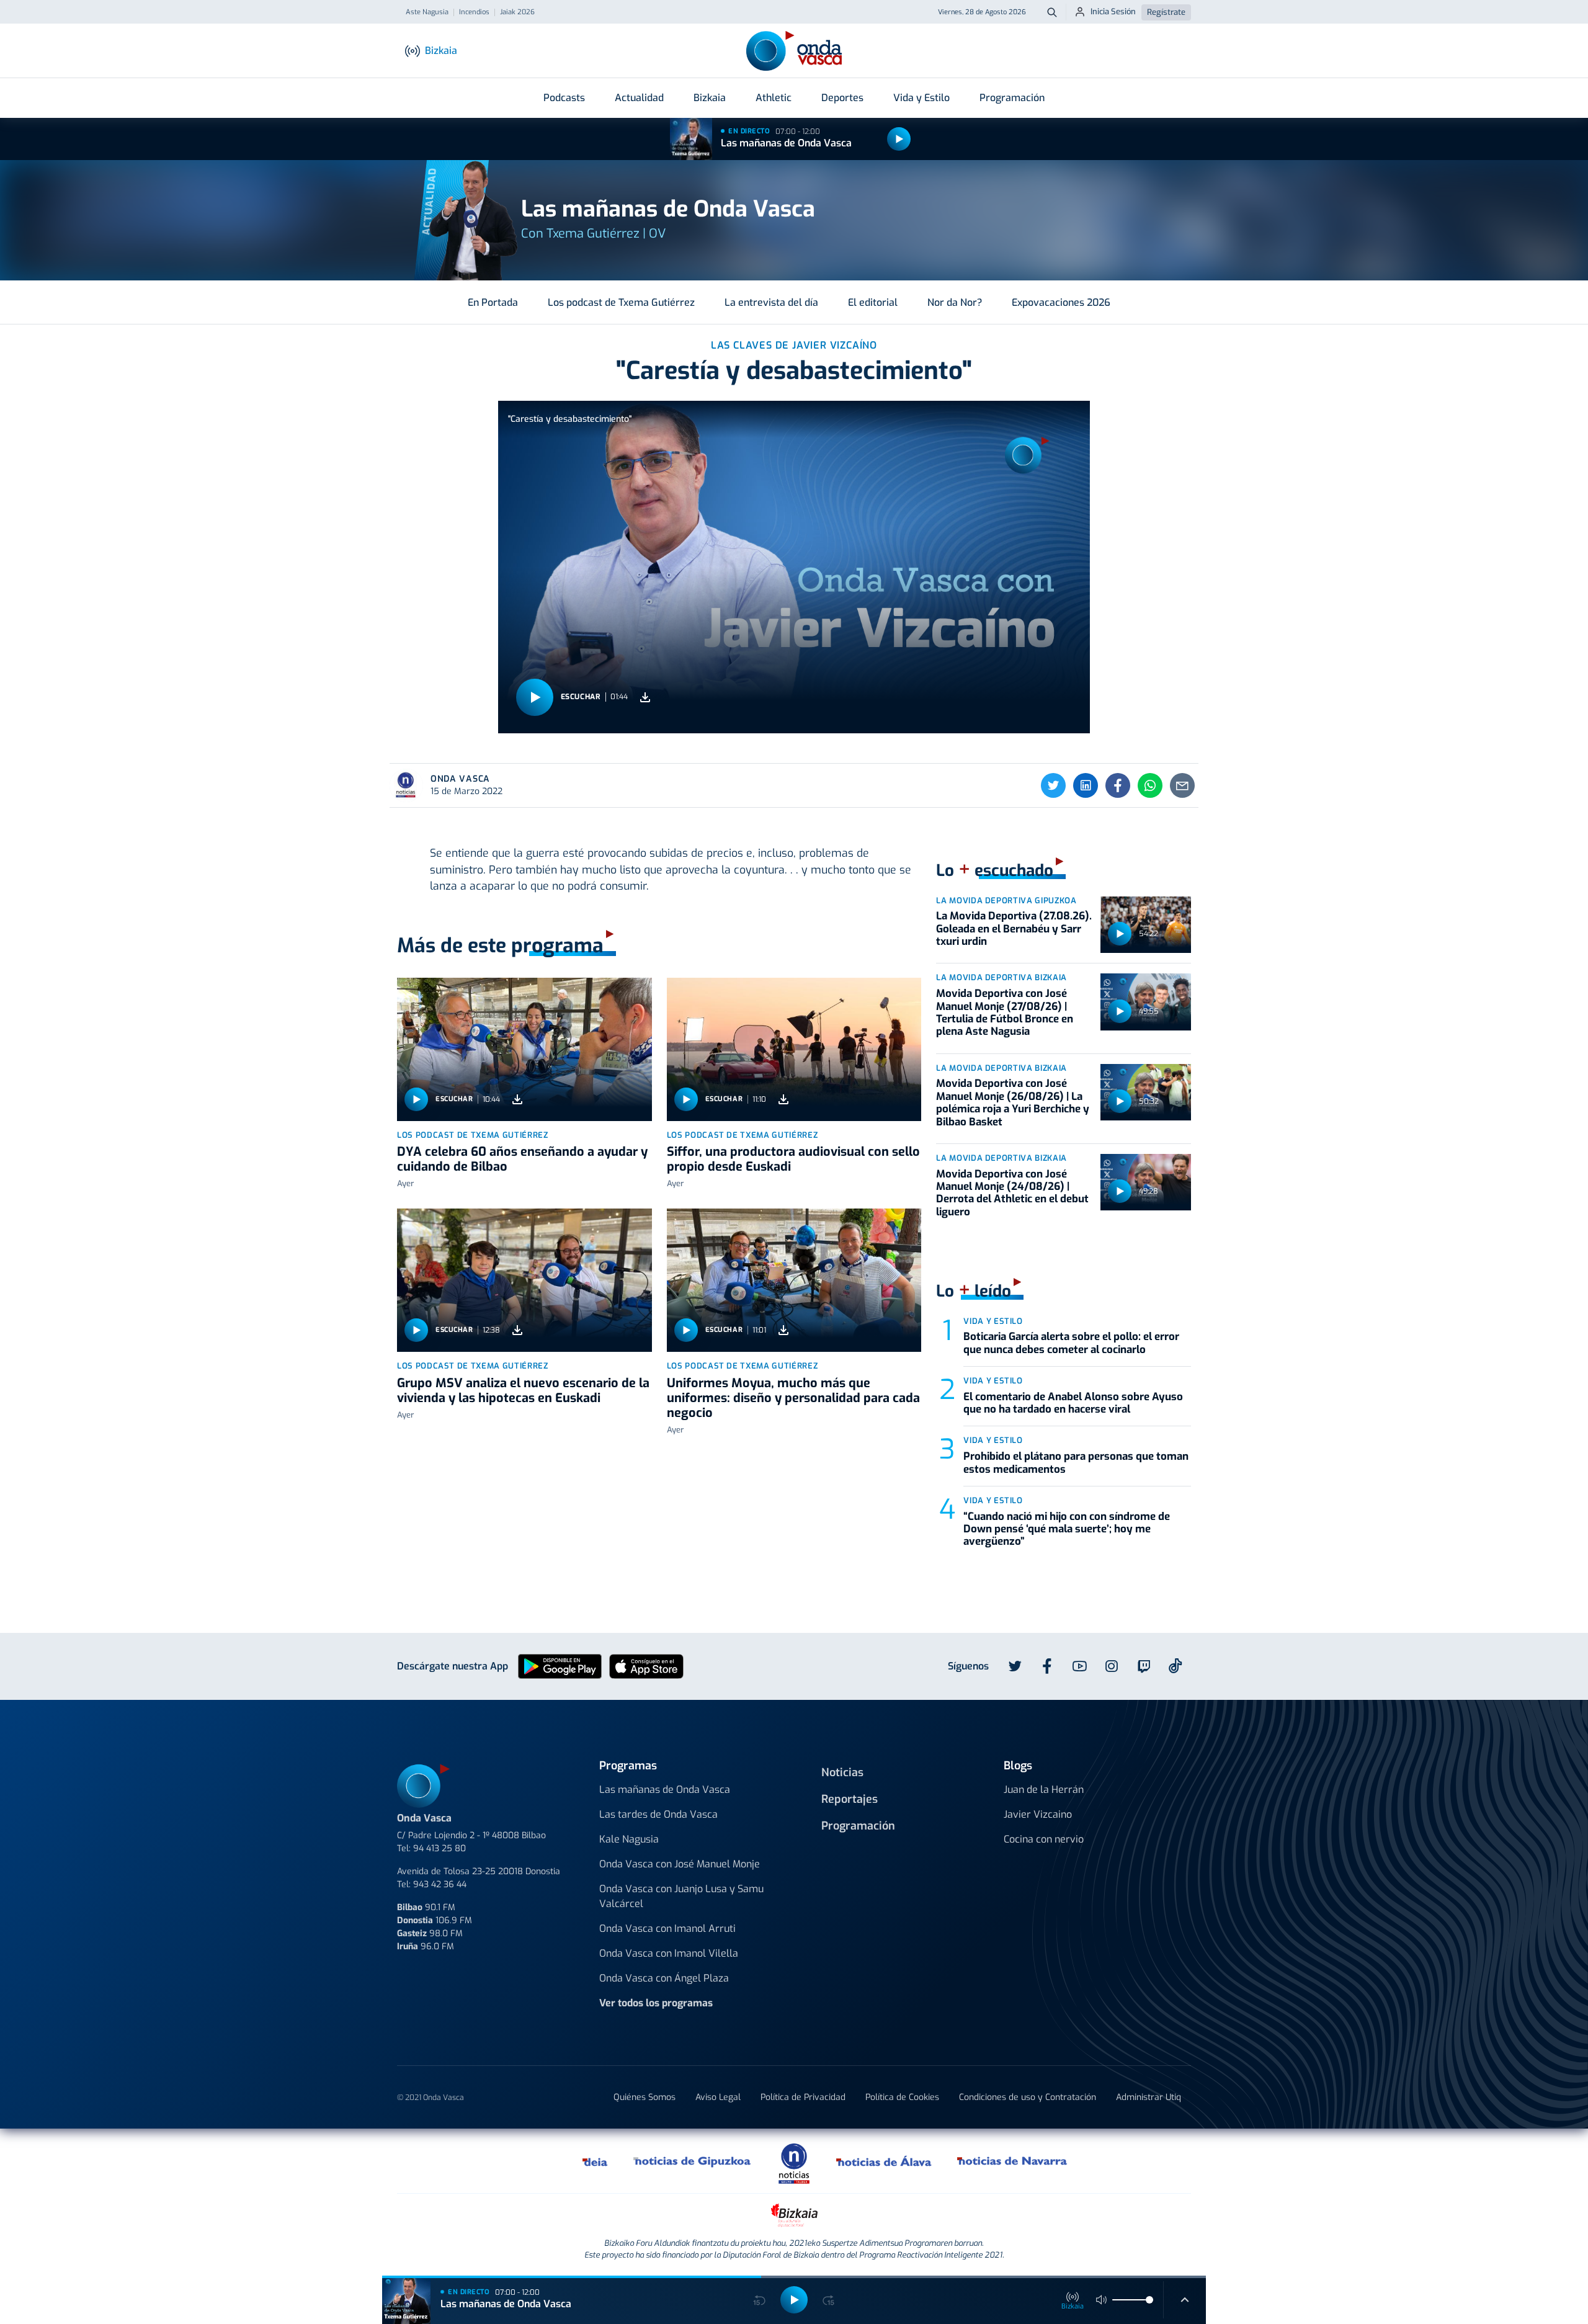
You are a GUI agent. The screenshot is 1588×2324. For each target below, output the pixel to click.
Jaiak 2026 (517, 12)
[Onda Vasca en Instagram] (1112, 1666)
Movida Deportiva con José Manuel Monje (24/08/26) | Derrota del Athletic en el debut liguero (1012, 1193)
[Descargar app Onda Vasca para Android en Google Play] (560, 1665)
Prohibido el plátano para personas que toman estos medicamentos (1076, 1463)
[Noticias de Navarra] (1013, 2161)
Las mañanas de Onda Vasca (786, 143)
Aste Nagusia (427, 12)
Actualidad (639, 98)
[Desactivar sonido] (1102, 2300)
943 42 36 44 (440, 1884)
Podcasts (564, 98)
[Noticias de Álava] (884, 2161)
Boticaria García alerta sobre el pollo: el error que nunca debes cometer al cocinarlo (1071, 1343)
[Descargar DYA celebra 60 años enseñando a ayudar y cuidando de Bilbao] (517, 1099)
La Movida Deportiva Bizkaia (1001, 977)
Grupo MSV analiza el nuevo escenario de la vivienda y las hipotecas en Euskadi (523, 1391)
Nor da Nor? (955, 302)
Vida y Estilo (921, 98)
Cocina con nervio (1044, 1839)
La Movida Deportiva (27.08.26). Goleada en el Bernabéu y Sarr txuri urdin (1014, 929)
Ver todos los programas (656, 2003)
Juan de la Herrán (1044, 1790)
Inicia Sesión (1113, 11)
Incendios (474, 12)
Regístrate (1166, 12)
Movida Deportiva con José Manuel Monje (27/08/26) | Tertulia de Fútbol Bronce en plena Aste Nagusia (1005, 1012)
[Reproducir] (899, 139)
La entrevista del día (771, 302)
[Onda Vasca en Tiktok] (1175, 1666)
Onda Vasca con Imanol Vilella (669, 1953)
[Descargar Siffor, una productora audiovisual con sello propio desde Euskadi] (783, 1099)
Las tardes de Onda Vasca (658, 1814)
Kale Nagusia (629, 1839)
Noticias (842, 1772)
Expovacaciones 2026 (1061, 302)
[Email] (1182, 785)
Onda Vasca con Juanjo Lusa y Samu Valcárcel (681, 1896)
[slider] (1149, 2300)
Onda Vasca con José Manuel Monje (680, 1864)
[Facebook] (1118, 785)
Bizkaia (710, 98)
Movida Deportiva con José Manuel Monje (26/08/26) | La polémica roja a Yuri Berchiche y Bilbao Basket (1013, 1102)
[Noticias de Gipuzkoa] (693, 2161)
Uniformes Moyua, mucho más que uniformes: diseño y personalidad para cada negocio (793, 1398)
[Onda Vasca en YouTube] (1079, 1666)
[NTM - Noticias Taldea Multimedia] (794, 2163)
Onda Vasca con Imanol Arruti (667, 1928)
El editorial (873, 302)
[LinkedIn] (1086, 785)
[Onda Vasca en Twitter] (1015, 1666)
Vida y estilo (993, 1321)
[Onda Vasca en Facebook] (1047, 1666)
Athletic (774, 98)
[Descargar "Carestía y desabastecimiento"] (645, 697)
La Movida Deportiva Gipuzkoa (1006, 901)
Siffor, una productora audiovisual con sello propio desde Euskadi (793, 1159)
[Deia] (595, 2161)
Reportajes (850, 1799)
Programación (1012, 98)
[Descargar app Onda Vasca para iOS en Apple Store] (646, 1665)
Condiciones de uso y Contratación (1028, 2097)
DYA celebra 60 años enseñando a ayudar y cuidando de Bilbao (522, 1159)
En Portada (493, 302)
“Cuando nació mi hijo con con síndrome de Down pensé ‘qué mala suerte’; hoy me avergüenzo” (1067, 1529)
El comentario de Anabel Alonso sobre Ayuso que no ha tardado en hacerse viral (1073, 1403)
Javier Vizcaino (1038, 1814)
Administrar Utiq (1149, 2097)
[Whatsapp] (1150, 785)
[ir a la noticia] (524, 1049)
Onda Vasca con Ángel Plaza (664, 1978)
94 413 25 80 (439, 1848)
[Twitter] (1053, 785)
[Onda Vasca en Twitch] (1144, 1666)
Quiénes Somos (645, 2097)
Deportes (842, 98)
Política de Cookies (902, 2097)
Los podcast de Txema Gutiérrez (621, 302)
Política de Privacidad (803, 2097)
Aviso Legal (718, 2097)
